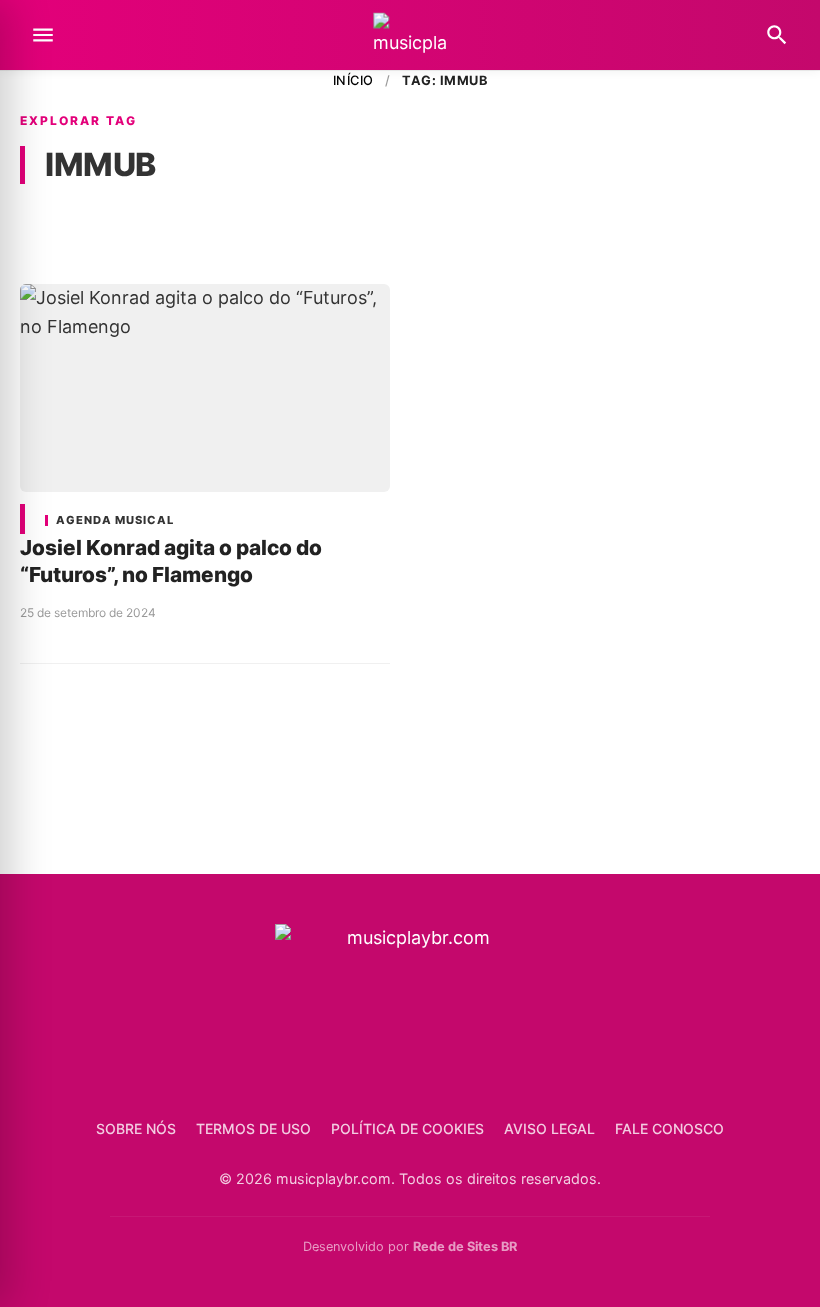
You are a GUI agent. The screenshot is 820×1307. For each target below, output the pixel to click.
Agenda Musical (115, 520)
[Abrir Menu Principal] (43, 35)
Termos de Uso (253, 1128)
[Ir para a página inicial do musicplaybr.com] (410, 35)
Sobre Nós (136, 1128)
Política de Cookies (407, 1128)
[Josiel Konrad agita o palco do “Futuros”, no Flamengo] (205, 388)
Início (353, 80)
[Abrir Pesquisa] (777, 35)
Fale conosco (669, 1128)
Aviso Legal (549, 1128)
